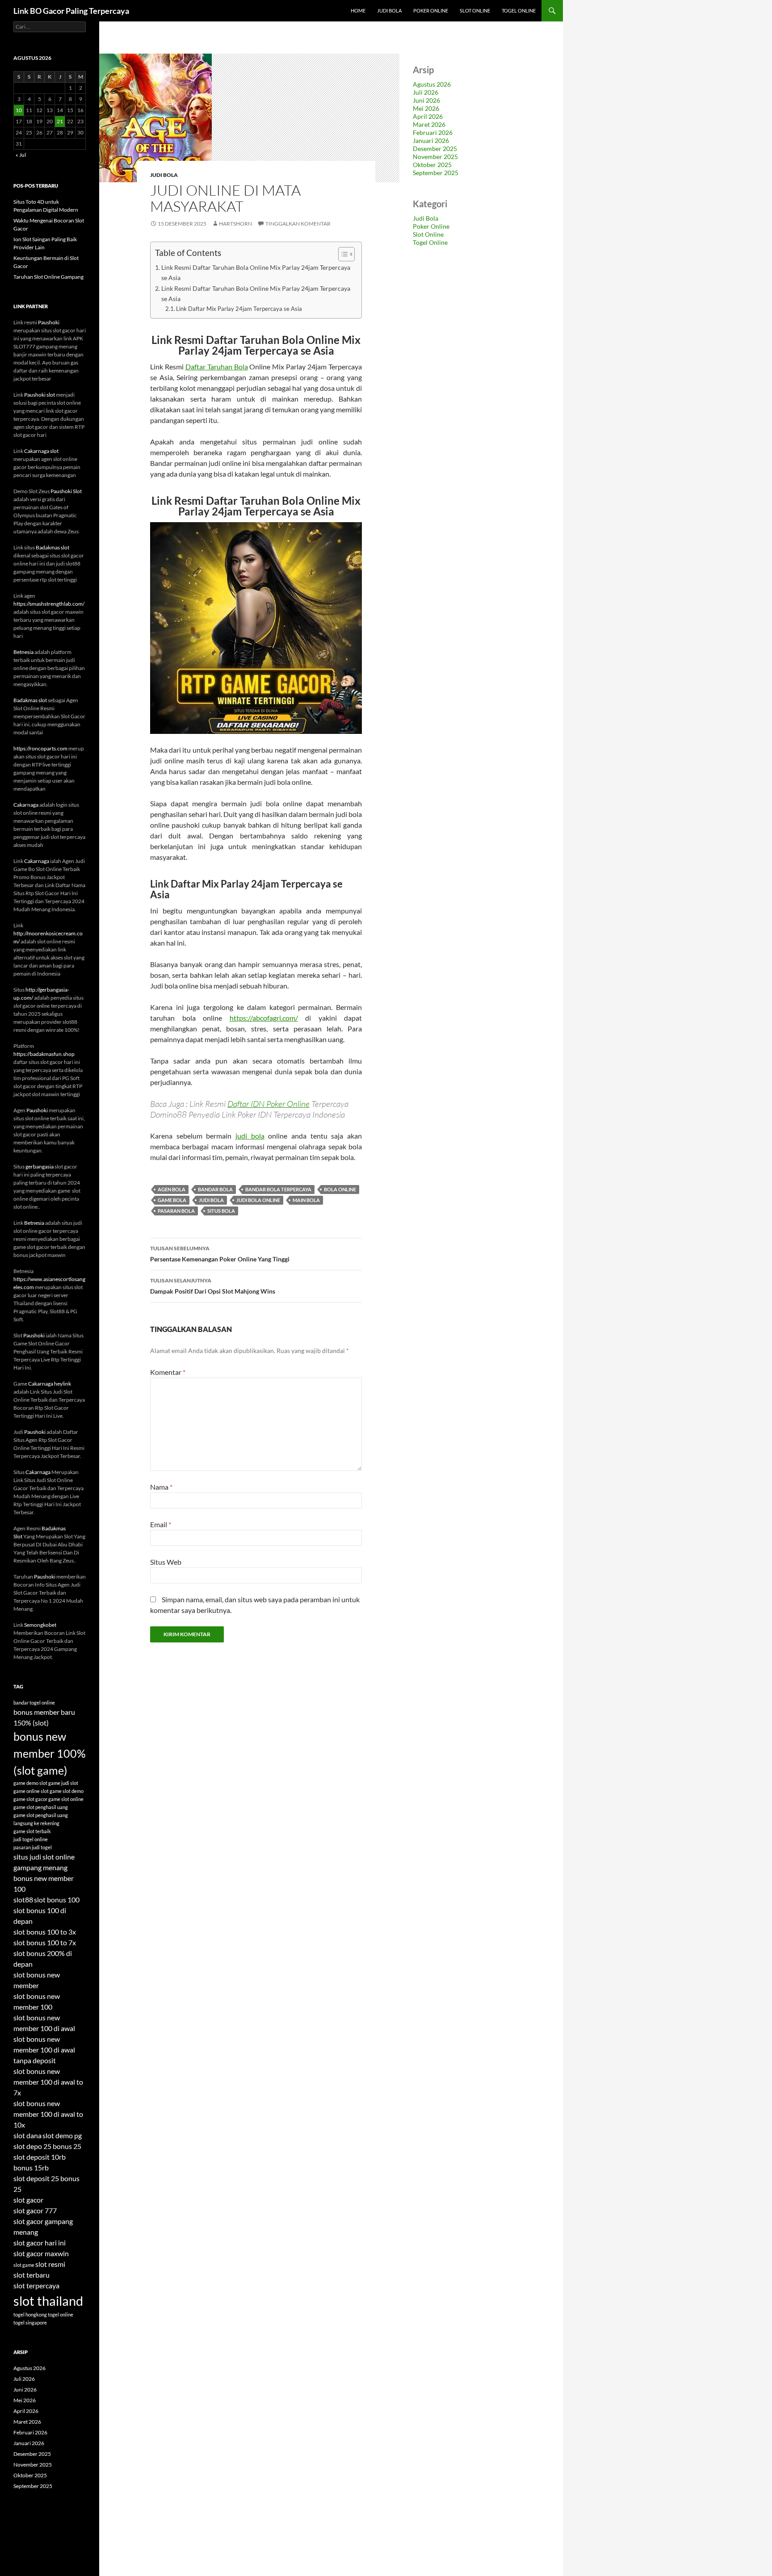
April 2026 (428, 116)
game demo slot (30, 1783)
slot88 (23, 1900)
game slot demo (67, 1791)
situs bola (221, 1211)
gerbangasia (40, 1167)
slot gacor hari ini (40, 2243)
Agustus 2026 (432, 84)
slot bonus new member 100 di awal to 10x (48, 2114)
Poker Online (431, 10)
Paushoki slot (40, 395)
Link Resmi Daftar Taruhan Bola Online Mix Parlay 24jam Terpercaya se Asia (256, 272)
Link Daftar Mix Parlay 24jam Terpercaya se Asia (239, 309)
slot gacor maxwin (41, 2253)
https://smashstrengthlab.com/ (49, 604)
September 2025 (436, 173)
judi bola (250, 1136)
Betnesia (23, 652)
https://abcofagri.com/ (264, 1018)
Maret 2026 (429, 124)
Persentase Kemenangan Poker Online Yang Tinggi (220, 1254)
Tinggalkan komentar (298, 224)
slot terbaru (31, 2275)
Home (358, 10)
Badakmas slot (52, 547)
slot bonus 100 (57, 1900)
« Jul (21, 155)
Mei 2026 (426, 108)
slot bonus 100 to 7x (45, 1942)
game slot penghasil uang (41, 1807)
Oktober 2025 (432, 165)
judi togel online (31, 1839)
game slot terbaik (32, 1831)
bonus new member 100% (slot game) (50, 1753)
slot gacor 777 (35, 2210)
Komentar (168, 1372)
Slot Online (475, 10)
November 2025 (435, 157)
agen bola (172, 1189)
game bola (172, 1200)
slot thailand (48, 2301)
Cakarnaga (26, 805)
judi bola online (258, 1200)
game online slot (31, 1791)
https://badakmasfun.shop (44, 1054)
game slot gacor (30, 1799)
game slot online (66, 1799)
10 (19, 110)
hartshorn (235, 224)
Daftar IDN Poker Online (269, 1104)
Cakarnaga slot (41, 451)
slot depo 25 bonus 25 (47, 2146)
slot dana (27, 2135)
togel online (61, 2314)
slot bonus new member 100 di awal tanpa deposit (44, 2050)
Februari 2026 (433, 132)
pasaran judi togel (33, 1847)
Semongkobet (40, 1625)
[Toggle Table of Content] (342, 254)
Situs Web (166, 1562)
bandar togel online (34, 1703)
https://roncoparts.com (40, 748)
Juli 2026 (426, 92)
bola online (340, 1189)
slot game (24, 2265)
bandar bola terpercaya (278, 1189)
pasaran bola (176, 1211)
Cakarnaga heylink (50, 1384)
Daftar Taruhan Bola (217, 367)
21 (60, 121)
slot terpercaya (36, 2285)
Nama (161, 1487)
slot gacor (28, 2200)
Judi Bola (389, 10)
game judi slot (63, 1783)
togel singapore (30, 2323)
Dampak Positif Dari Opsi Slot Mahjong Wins (213, 1286)
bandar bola (215, 1189)
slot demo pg (62, 2135)
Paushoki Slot (66, 491)
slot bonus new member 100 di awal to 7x (48, 2082)
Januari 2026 (431, 140)
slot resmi (50, 2264)
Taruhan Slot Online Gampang (48, 277)
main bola (306, 1200)
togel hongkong (30, 2314)
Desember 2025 (435, 149)
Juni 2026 (426, 100)
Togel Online (519, 10)
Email (161, 1524)
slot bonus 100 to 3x (45, 1932)
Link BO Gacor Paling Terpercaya (71, 11)
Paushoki (49, 322)
